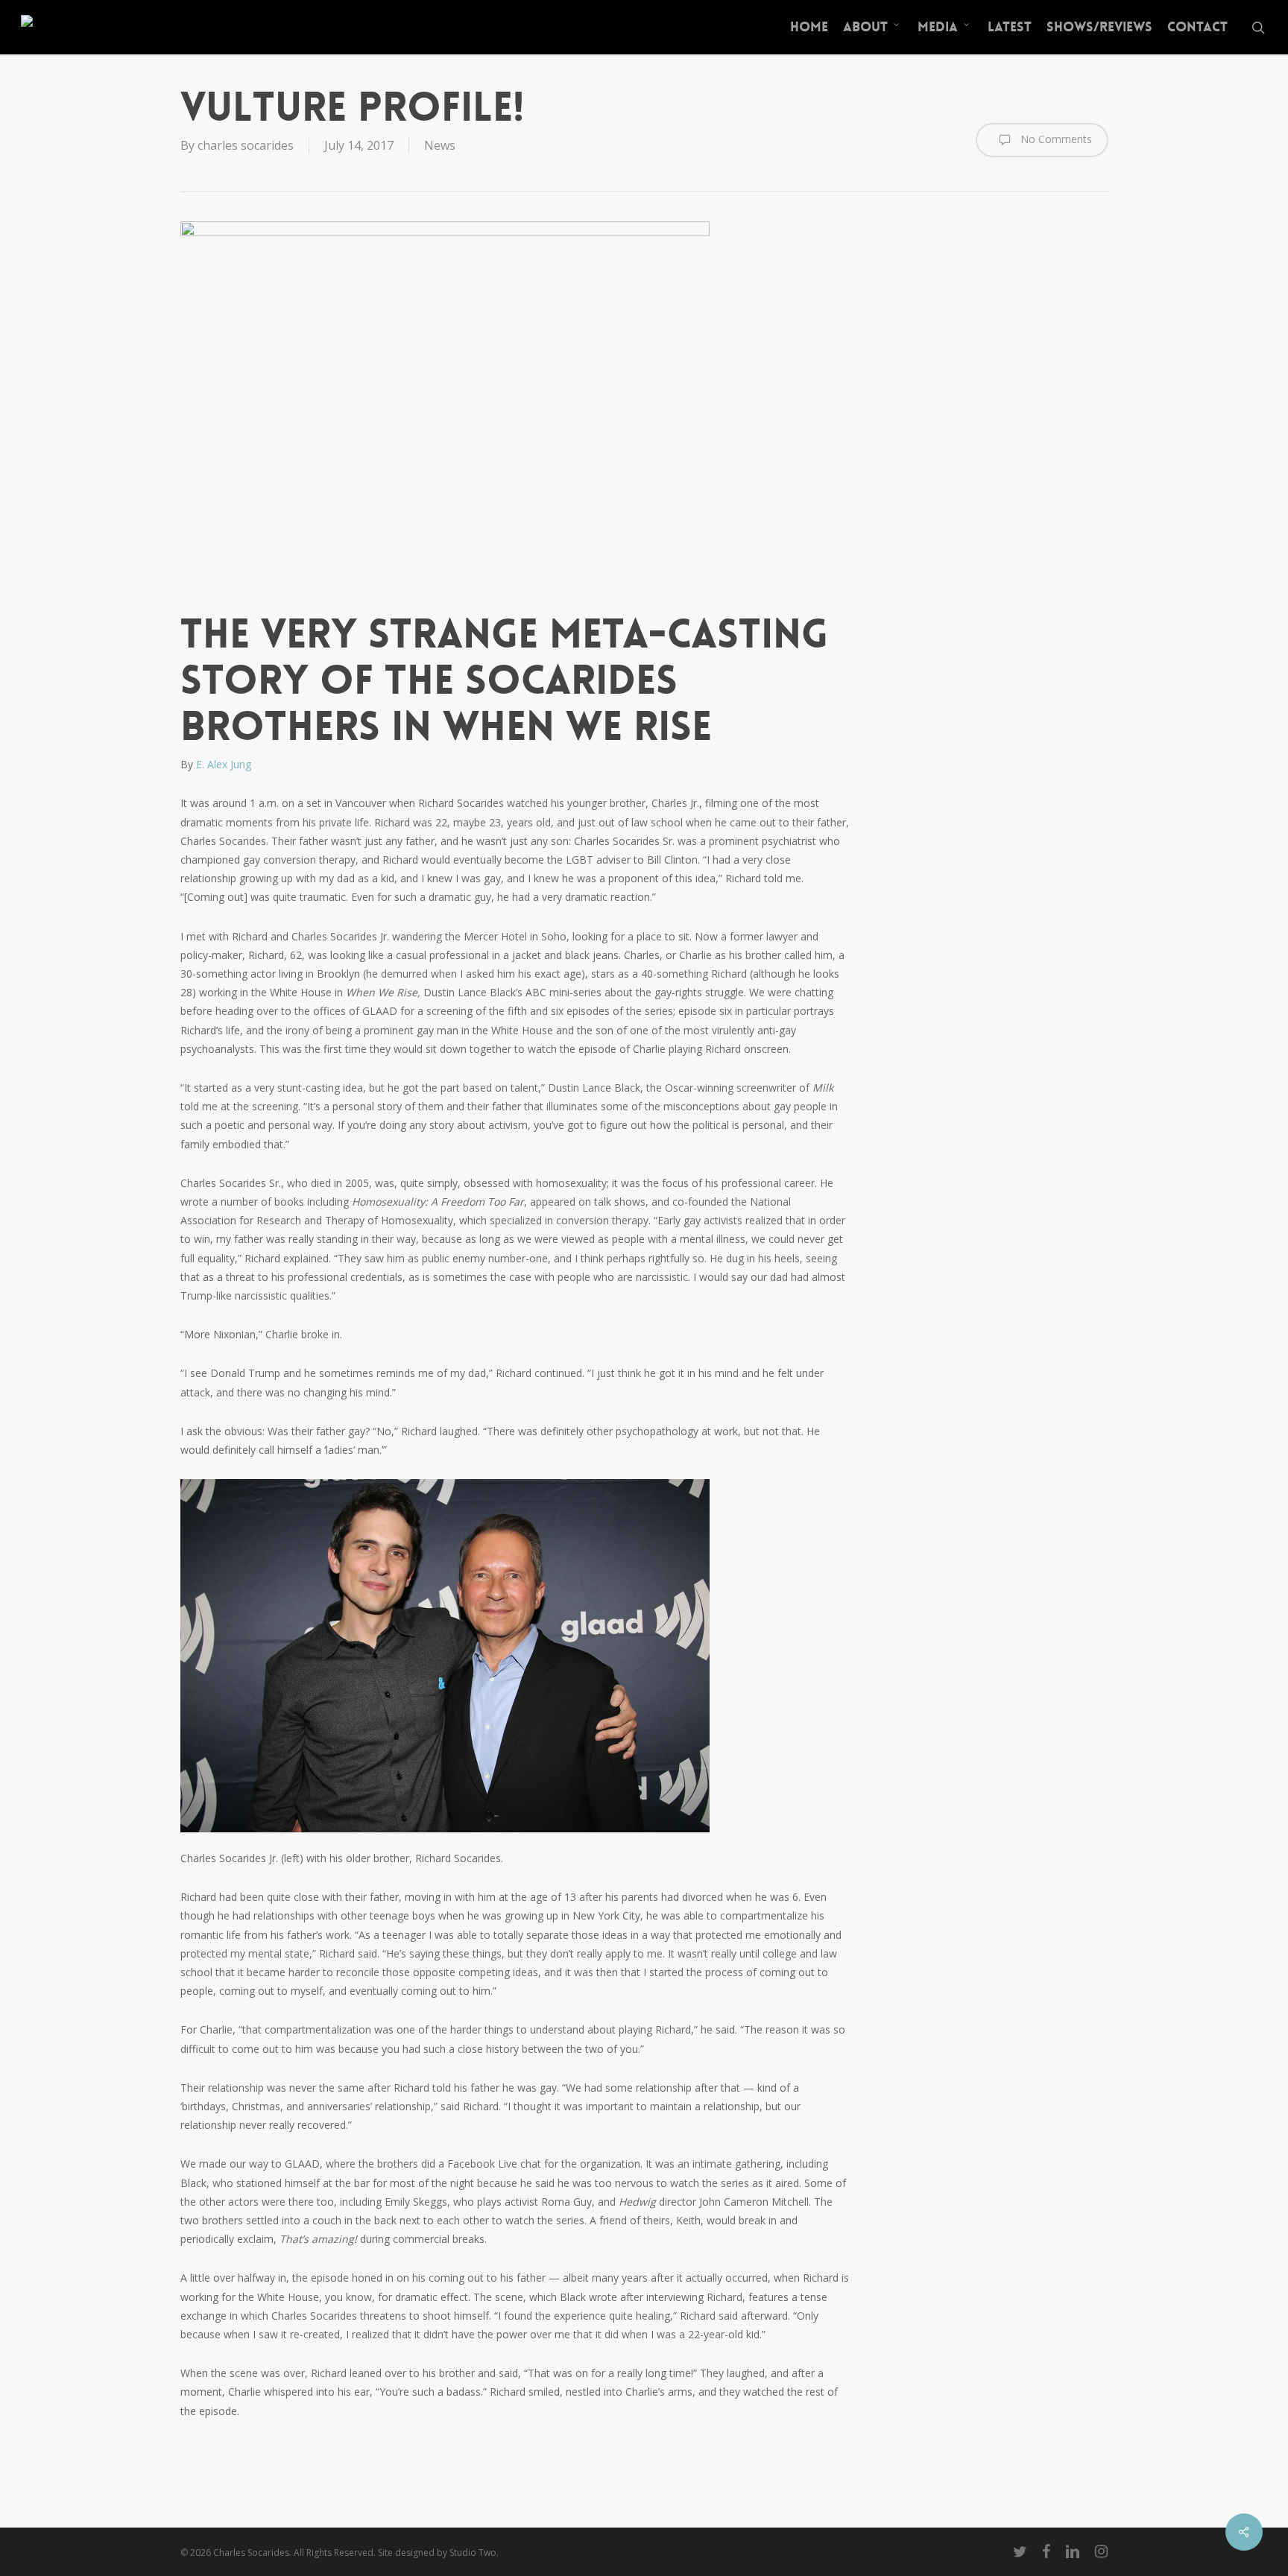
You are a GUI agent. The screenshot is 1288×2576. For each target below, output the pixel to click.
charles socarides (246, 145)
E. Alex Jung (224, 764)
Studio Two (473, 2553)
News (440, 145)
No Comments (1055, 138)
